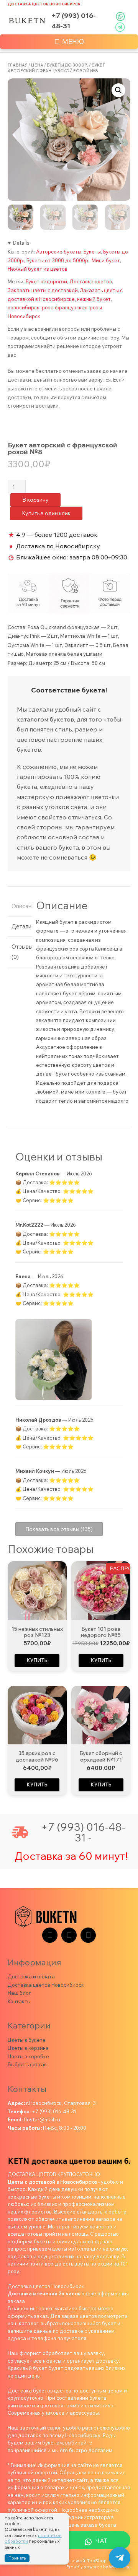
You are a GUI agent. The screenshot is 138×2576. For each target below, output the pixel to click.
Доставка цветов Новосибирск (44, 4)
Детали (20, 926)
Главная (18, 65)
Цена (37, 65)
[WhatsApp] (88, 1935)
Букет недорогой (46, 281)
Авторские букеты (59, 252)
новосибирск (24, 307)
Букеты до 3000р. (67, 65)
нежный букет (94, 299)
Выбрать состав (27, 2064)
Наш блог (19, 1993)
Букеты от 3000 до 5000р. (58, 260)
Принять (17, 2558)
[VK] (69, 1935)
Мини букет (106, 260)
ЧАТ (101, 2540)
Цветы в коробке (28, 2056)
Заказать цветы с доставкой (43, 290)
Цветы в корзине (28, 2048)
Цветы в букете (27, 2040)
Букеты (92, 252)
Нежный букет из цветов (38, 269)
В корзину (35, 500)
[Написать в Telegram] (120, 2558)
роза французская (65, 307)
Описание (20, 906)
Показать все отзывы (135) (59, 1529)
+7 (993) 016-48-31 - (83, 1832)
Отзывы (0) (20, 952)
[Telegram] (50, 1935)
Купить (37, 1660)
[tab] (20, 906)
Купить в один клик (46, 513)
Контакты (19, 2001)
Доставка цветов (91, 281)
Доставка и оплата (31, 1976)
